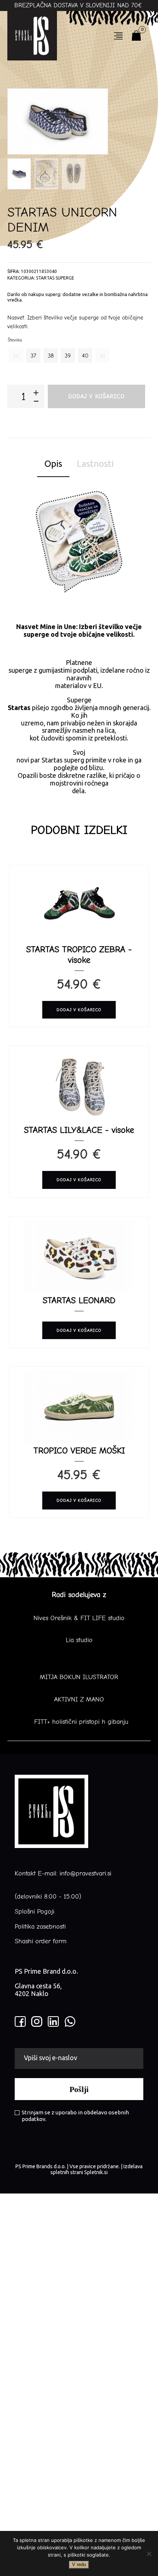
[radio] (16, 356)
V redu (79, 2564)
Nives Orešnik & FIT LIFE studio (79, 1618)
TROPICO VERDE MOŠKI (79, 1450)
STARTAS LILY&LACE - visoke (79, 1130)
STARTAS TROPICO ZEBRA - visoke (79, 955)
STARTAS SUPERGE (55, 278)
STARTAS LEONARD (79, 1300)
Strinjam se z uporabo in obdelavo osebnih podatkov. (75, 2116)
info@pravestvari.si (85, 1873)
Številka (15, 340)
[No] (149, 2554)
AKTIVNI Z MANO (79, 1700)
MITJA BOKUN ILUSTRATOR (79, 1677)
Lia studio (79, 1640)
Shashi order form (41, 1941)
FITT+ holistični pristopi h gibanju (79, 1722)
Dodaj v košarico (96, 396)
